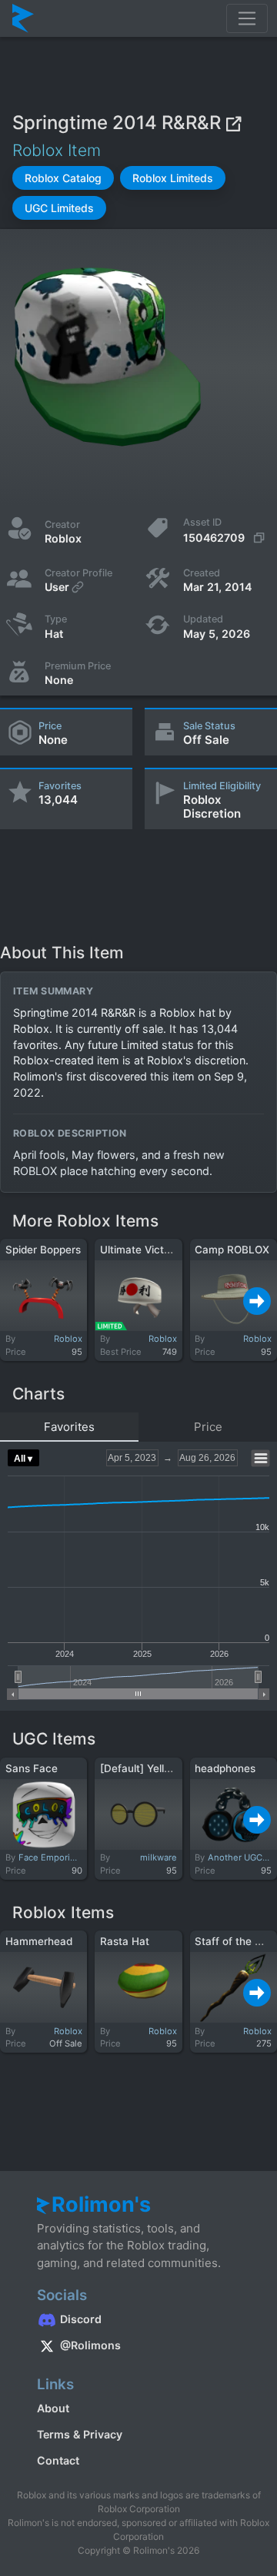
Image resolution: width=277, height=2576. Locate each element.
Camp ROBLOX (232, 1250)
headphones (225, 1768)
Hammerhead (39, 1941)
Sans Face (32, 1768)
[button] (63, 178)
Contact (58, 2460)
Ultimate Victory (140, 1250)
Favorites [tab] (69, 1427)
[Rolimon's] (23, 18)
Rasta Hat (125, 1941)
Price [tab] (208, 1427)
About (53, 2408)
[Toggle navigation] (247, 18)
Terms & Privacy (80, 2434)
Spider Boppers (43, 1250)
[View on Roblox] (233, 123)
